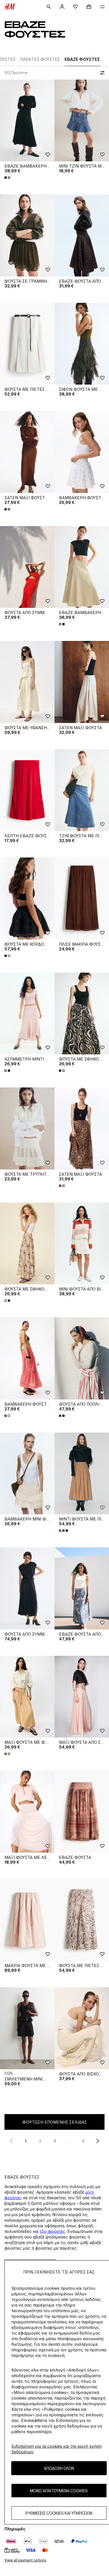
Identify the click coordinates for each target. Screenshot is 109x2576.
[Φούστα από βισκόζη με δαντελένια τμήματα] (82, 2028)
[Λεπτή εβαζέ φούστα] (27, 790)
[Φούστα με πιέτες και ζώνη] (27, 344)
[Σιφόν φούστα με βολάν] (82, 344)
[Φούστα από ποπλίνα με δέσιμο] (82, 1358)
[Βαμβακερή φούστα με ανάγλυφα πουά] (82, 452)
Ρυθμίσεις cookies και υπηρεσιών (59, 2513)
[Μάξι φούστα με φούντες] (27, 1697)
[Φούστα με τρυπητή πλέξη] (27, 1128)
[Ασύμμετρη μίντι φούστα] (27, 1014)
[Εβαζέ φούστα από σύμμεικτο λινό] (82, 1588)
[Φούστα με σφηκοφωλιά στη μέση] (82, 1014)
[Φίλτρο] (101, 73)
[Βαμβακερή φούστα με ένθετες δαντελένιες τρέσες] (27, 1358)
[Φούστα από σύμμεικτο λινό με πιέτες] (27, 567)
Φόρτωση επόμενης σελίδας (55, 2122)
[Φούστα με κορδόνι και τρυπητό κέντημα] (27, 898)
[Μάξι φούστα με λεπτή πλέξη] (27, 1812)
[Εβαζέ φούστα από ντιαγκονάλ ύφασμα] (82, 235)
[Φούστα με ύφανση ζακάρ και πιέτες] (27, 682)
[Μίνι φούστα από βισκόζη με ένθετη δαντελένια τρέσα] (82, 1244)
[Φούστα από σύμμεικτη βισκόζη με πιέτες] (27, 1588)
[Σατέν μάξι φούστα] (82, 682)
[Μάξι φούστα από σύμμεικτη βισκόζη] (82, 1697)
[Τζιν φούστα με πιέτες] (82, 790)
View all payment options (25, 2560)
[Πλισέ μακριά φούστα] (82, 898)
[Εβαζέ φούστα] (82, 1812)
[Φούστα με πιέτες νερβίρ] (82, 1920)
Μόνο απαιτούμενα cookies (59, 2491)
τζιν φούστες (53, 2231)
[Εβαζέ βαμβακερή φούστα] (27, 121)
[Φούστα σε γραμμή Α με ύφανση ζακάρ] (27, 235)
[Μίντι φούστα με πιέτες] (82, 1474)
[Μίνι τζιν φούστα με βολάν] (82, 121)
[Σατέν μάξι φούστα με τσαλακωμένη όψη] (27, 452)
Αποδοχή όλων (59, 2468)
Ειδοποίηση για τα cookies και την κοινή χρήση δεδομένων (57, 2449)
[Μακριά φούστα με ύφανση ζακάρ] (27, 1920)
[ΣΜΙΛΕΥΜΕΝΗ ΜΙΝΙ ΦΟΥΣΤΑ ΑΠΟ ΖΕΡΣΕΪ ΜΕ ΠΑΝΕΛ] (27, 2028)
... (69, 2141)
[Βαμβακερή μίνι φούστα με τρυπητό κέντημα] (27, 1474)
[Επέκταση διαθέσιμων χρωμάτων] (8, 178)
